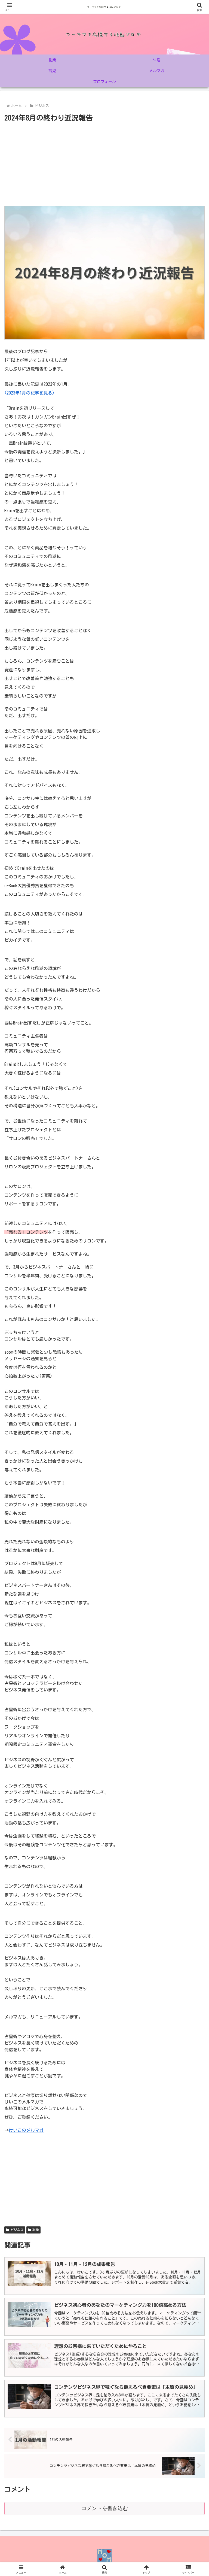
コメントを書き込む (105, 2508)
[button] (193, 1400)
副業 (36, 2230)
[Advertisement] (104, 165)
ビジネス (17, 2230)
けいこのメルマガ (26, 2130)
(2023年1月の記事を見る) (29, 393)
